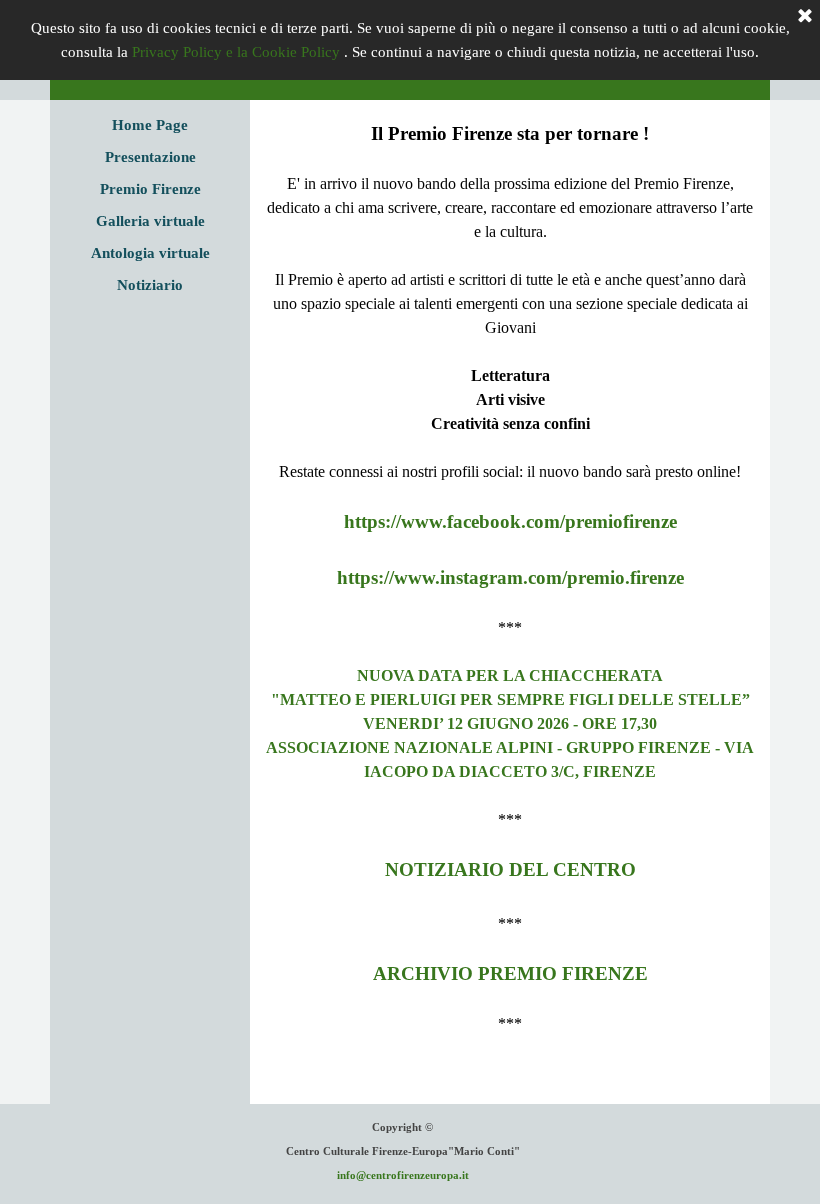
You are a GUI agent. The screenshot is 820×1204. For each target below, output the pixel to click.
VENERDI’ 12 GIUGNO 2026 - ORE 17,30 (510, 723)
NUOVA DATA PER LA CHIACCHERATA (510, 675)
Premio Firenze (150, 189)
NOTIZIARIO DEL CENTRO (510, 869)
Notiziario (150, 285)
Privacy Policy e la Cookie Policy (236, 52)
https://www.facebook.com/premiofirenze (510, 521)
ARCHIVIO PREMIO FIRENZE (510, 973)
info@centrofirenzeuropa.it (403, 1175)
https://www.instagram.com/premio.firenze (510, 577)
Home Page (150, 125)
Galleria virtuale (150, 221)
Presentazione (150, 157)
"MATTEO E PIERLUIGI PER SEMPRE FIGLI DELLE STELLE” (510, 699)
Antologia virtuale (150, 253)
